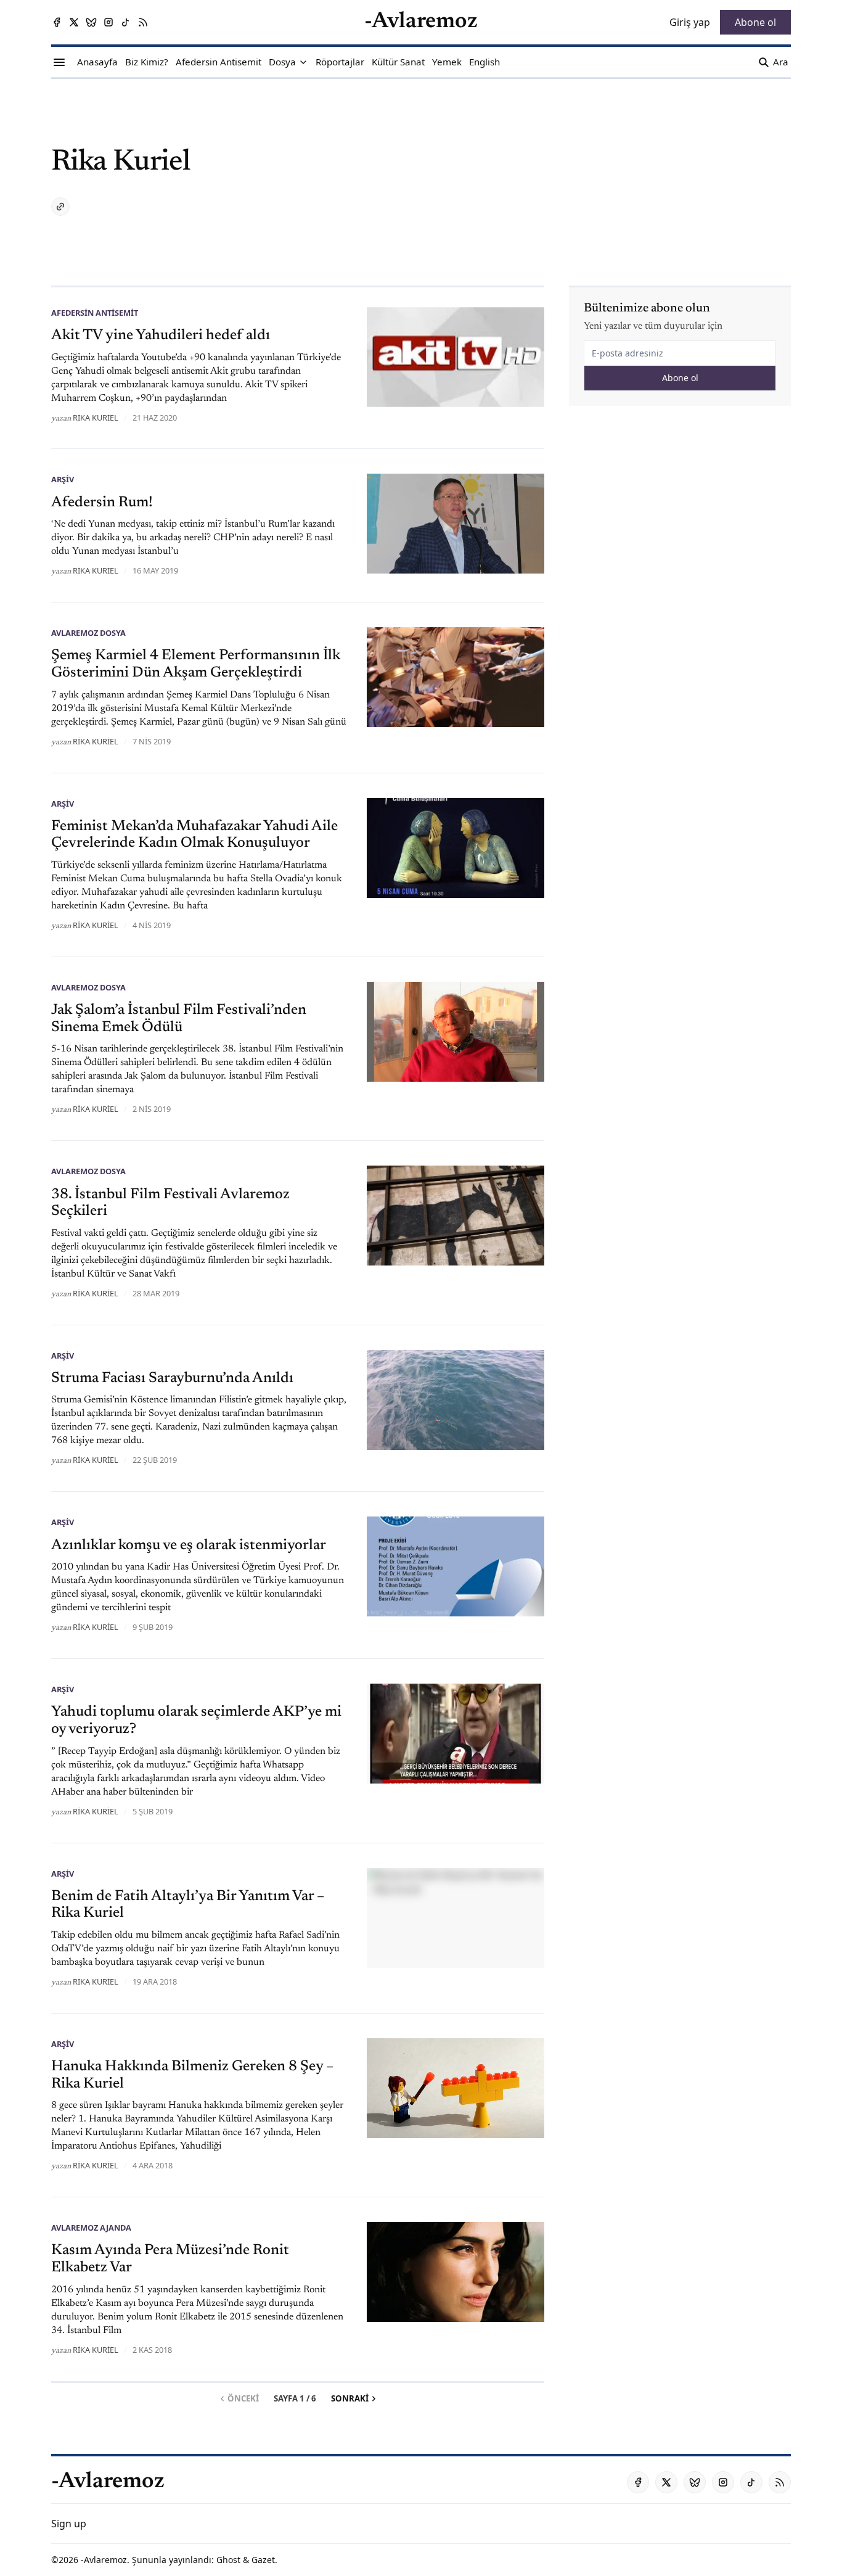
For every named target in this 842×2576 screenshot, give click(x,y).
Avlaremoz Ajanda (91, 2228)
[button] (282, 62)
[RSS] (143, 22)
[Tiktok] (126, 22)
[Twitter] (74, 22)
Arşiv (63, 479)
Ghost (228, 2560)
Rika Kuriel (96, 418)
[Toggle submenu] (303, 62)
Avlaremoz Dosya (88, 633)
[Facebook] (57, 22)
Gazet (263, 2560)
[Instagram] (108, 22)
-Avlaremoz (104, 2560)
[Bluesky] (91, 22)
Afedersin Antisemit (95, 313)
